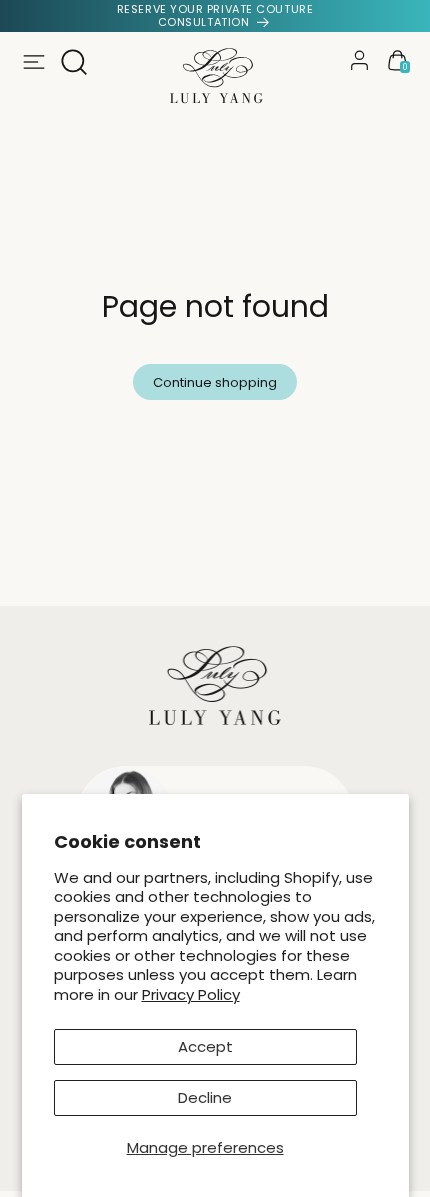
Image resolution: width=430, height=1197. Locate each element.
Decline (205, 1097)
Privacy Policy (191, 994)
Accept (205, 1046)
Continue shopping (215, 382)
